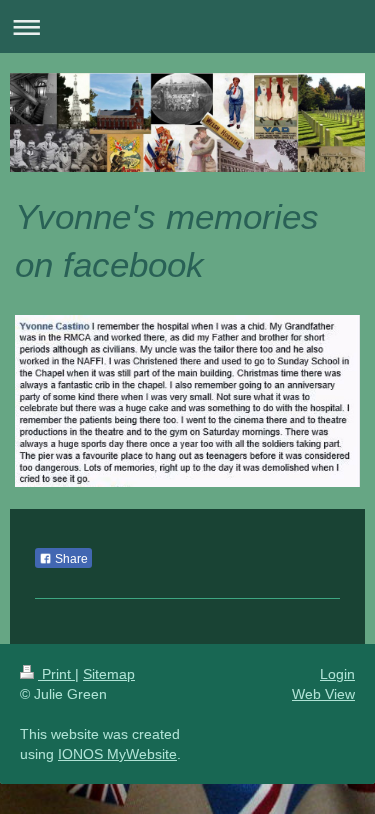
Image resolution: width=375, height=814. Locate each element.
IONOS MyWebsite (117, 754)
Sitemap (109, 674)
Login (337, 674)
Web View (323, 694)
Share (70, 559)
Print (56, 674)
